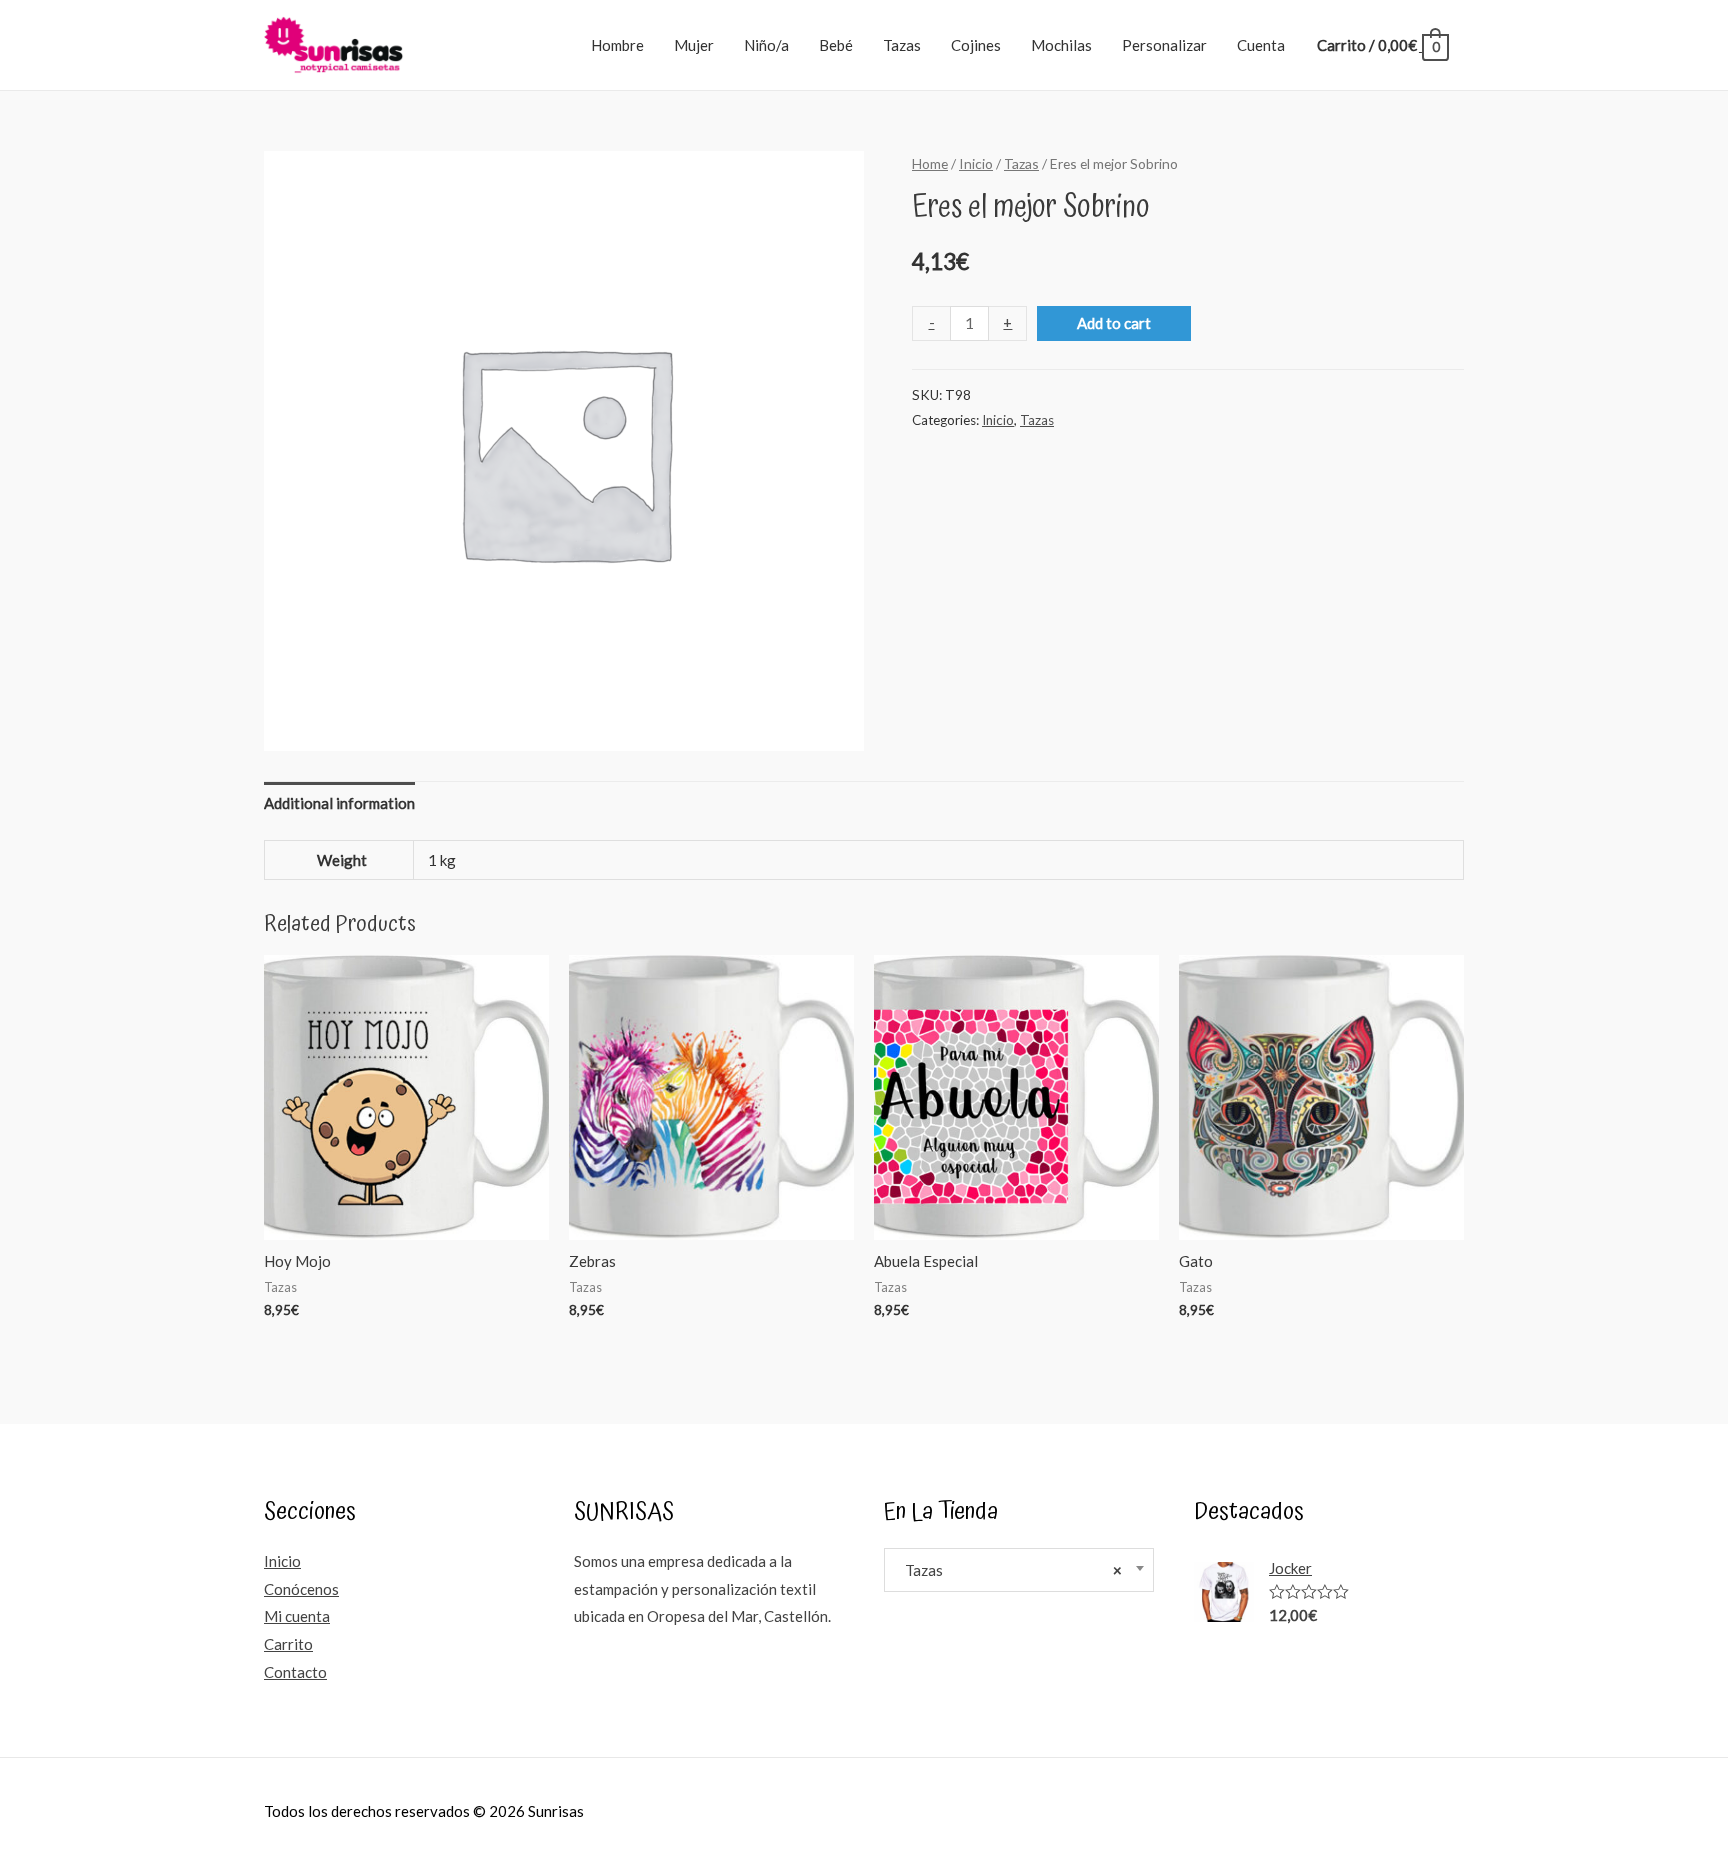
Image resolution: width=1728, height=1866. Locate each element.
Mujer (694, 45)
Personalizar (1164, 45)
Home (930, 163)
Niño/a (766, 45)
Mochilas (1061, 45)
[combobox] (1019, 1570)
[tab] (339, 803)
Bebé (836, 45)
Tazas (902, 45)
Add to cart (1114, 323)
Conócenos (301, 1589)
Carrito (288, 1644)
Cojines (976, 45)
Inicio (976, 163)
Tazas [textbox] (1009, 1570)
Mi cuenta (297, 1616)
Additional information (339, 803)
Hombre (617, 45)
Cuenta (1261, 45)
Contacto (295, 1672)
